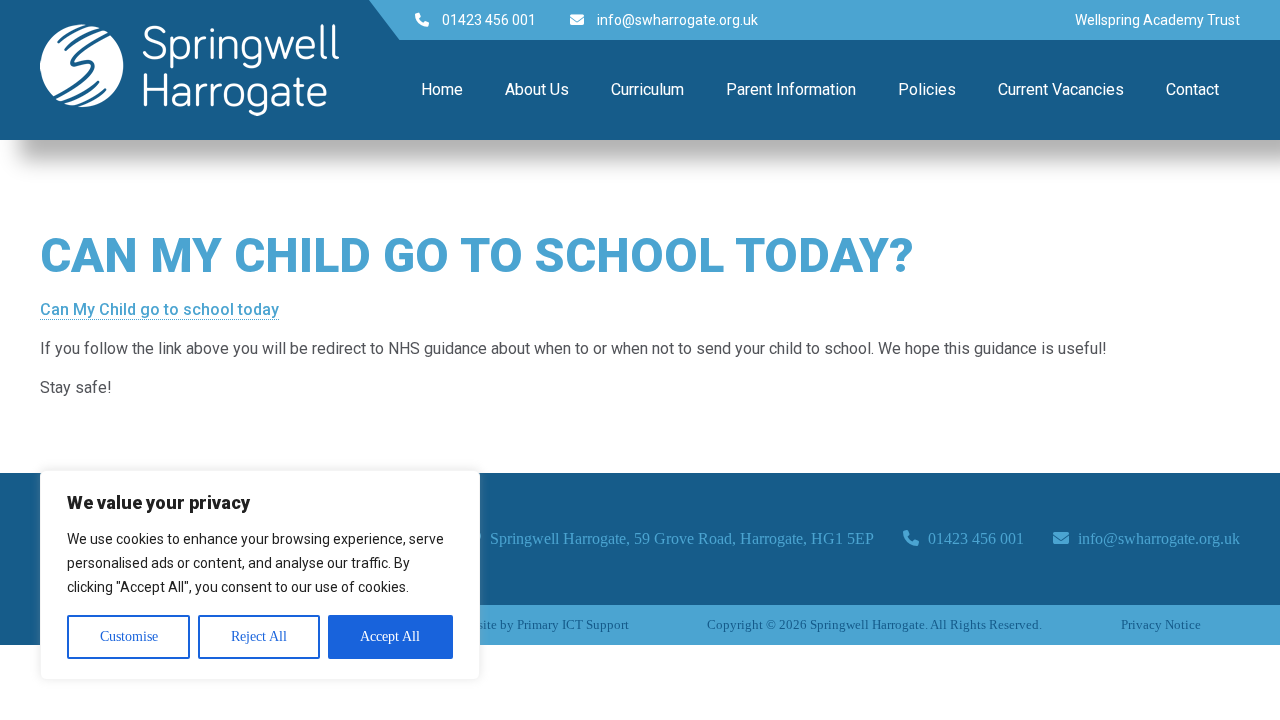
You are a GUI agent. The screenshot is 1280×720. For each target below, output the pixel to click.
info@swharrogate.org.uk (676, 20)
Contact (1192, 89)
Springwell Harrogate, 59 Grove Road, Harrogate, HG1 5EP (680, 538)
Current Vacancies (1061, 89)
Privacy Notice (1161, 624)
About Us (537, 89)
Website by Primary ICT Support (541, 624)
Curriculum (647, 89)
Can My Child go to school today (159, 309)
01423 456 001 (487, 20)
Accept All (390, 636)
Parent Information (791, 89)
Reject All (259, 636)
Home (442, 89)
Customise (129, 636)
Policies (927, 89)
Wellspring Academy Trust (1157, 20)
